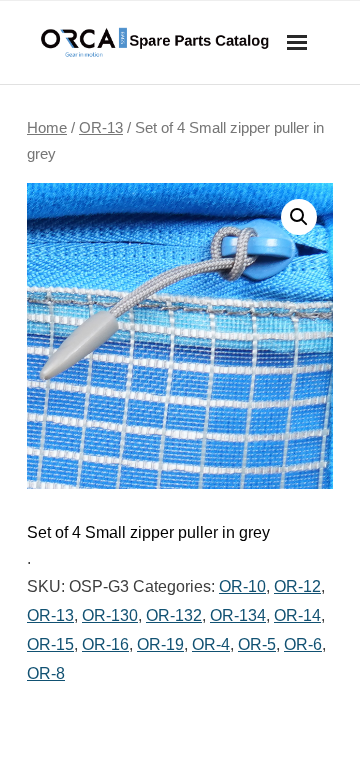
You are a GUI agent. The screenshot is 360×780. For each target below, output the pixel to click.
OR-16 (105, 644)
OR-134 (238, 615)
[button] (299, 217)
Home (47, 128)
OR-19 (160, 644)
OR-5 (257, 644)
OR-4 (211, 644)
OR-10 (242, 586)
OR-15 (50, 644)
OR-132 (174, 615)
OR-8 (46, 673)
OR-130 (110, 615)
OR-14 (297, 615)
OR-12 (297, 586)
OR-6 (303, 644)
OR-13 (101, 128)
